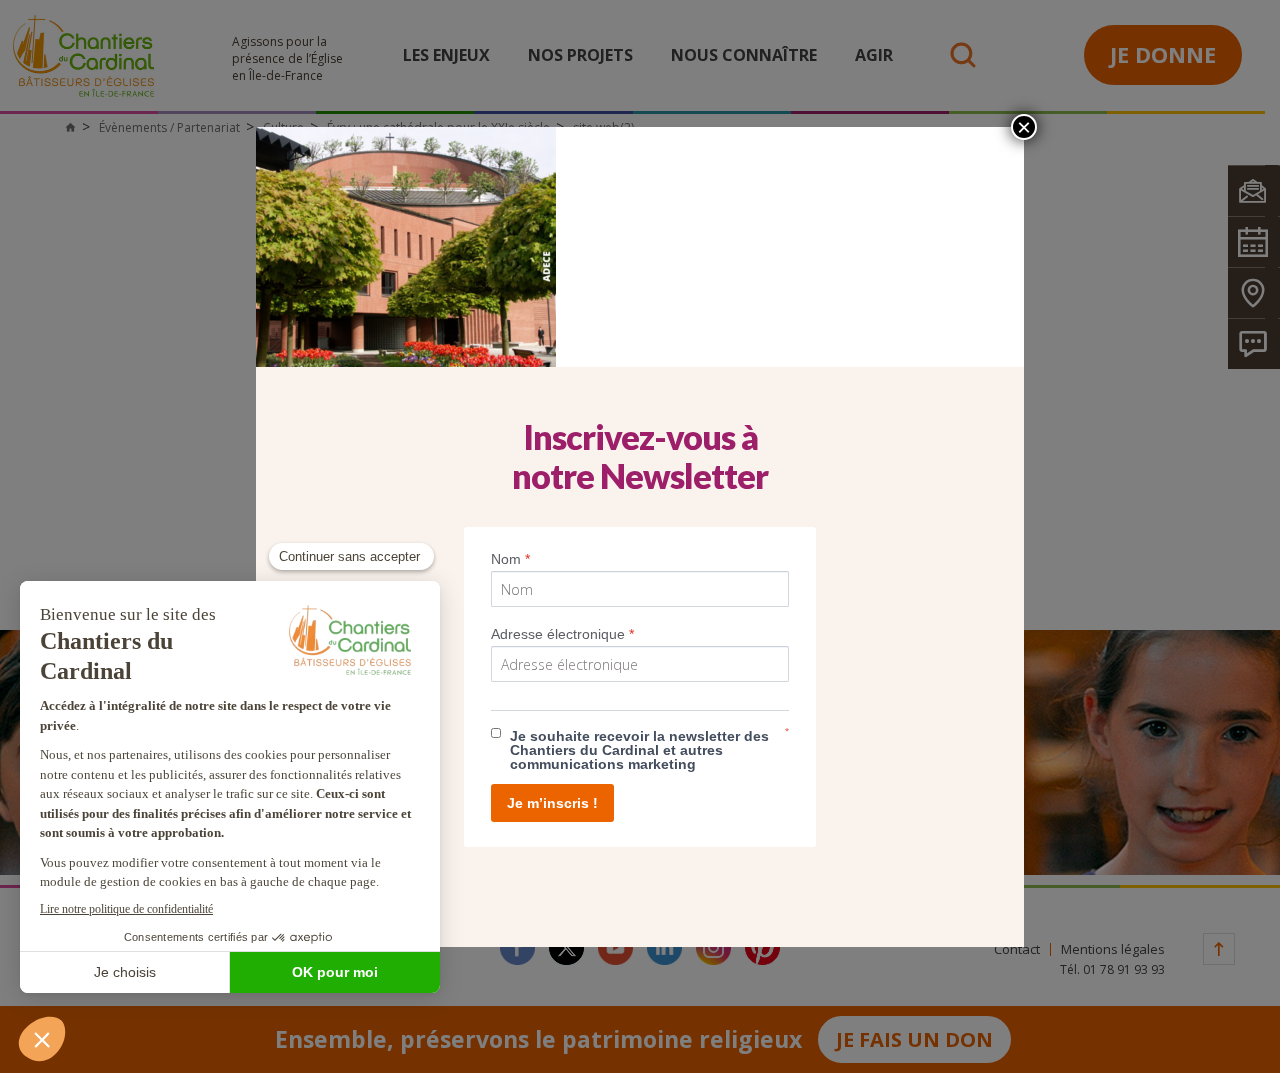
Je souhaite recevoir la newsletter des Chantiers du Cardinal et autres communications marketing (639, 750)
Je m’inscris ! (552, 803)
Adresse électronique (562, 634)
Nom (510, 559)
